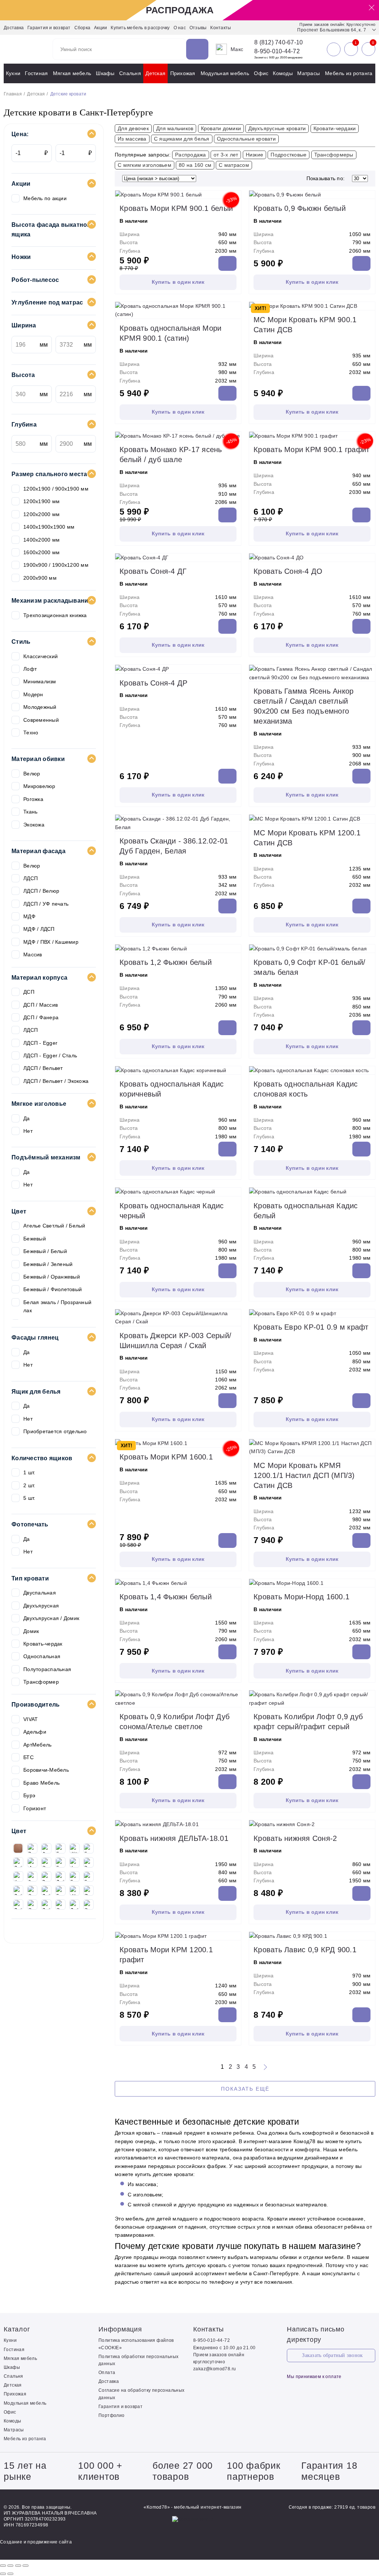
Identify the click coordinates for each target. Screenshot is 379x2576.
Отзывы (198, 28)
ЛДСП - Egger (40, 1043)
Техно (31, 733)
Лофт (30, 669)
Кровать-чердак (43, 1644)
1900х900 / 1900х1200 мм (56, 565)
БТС (28, 1757)
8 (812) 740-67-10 (279, 43)
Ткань (30, 812)
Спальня (130, 73)
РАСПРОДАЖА (180, 10)
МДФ (29, 916)
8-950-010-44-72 (277, 51)
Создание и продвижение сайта (36, 2542)
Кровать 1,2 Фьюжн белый (166, 962)
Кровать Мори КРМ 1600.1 (166, 1457)
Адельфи (35, 1732)
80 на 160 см (195, 165)
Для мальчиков (175, 128)
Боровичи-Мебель (46, 1770)
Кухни (13, 73)
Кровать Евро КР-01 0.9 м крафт (311, 1327)
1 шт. (29, 1472)
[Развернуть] (18, 2566)
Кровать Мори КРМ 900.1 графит (311, 449)
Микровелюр (39, 786)
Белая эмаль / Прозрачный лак (57, 1306)
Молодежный (40, 707)
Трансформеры (334, 155)
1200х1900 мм (41, 501)
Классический (41, 656)
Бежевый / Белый (45, 1251)
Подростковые (289, 155)
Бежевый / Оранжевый (52, 1277)
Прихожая (183, 73)
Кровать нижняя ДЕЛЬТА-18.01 (174, 1838)
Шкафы (105, 73)
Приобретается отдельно (55, 1431)
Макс (237, 49)
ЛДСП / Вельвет (43, 1068)
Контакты (221, 28)
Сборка (83, 28)
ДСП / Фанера (41, 1017)
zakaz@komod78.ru (214, 2369)
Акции (100, 28)
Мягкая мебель (72, 73)
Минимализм (40, 681)
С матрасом (234, 165)
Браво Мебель (41, 1783)
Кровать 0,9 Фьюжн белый (300, 208)
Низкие (255, 155)
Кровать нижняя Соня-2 (295, 1838)
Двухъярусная (41, 1606)
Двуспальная (40, 1593)
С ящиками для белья (182, 139)
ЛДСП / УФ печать (46, 904)
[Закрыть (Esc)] (3, 2566)
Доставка (14, 28)
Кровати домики (221, 128)
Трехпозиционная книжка (55, 615)
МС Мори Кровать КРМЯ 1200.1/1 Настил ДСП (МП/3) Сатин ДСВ (304, 1475)
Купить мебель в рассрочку (140, 28)
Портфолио (112, 2415)
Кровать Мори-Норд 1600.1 (301, 1597)
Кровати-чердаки (335, 128)
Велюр (32, 774)
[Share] (10, 2566)
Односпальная (42, 1656)
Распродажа (191, 155)
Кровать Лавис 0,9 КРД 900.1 (305, 1950)
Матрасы (308, 73)
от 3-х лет (226, 155)
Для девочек (133, 128)
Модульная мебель (225, 73)
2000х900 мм (40, 578)
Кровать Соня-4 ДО (288, 571)
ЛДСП (31, 878)
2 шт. (29, 1485)
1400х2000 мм (41, 540)
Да (27, 1118)
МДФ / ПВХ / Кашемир (51, 942)
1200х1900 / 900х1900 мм (56, 489)
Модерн (33, 694)
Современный (41, 720)
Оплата (107, 2373)
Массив (33, 954)
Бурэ (29, 1795)
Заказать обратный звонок (332, 2355)
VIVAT (31, 1719)
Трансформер (41, 1682)
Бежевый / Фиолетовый (53, 1289)
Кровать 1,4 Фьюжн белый (166, 1597)
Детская (155, 73)
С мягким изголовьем (145, 165)
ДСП (29, 992)
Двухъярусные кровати (277, 128)
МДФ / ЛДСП (39, 929)
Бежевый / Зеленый (48, 1264)
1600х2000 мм (41, 552)
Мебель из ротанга (349, 73)
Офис (261, 73)
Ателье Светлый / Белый (54, 1226)
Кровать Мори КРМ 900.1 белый (176, 208)
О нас (180, 28)
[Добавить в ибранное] (234, 191)
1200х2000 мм (41, 514)
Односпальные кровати (246, 139)
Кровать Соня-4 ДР (153, 683)
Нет (28, 1131)
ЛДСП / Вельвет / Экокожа (56, 1081)
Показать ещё (245, 2089)
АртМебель (37, 1745)
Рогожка (33, 799)
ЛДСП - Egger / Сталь (50, 1055)
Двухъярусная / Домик (51, 1618)
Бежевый (35, 1239)
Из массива (132, 139)
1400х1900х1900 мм (49, 527)
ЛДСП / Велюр (41, 891)
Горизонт (35, 1808)
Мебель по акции (45, 198)
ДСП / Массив (41, 1005)
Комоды (283, 73)
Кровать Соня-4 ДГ (153, 571)
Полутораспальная (47, 1669)
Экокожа (34, 825)
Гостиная (36, 73)
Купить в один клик (178, 282)
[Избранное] (351, 49)
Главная (13, 94)
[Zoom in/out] (26, 2566)
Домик (31, 1631)
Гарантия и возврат (49, 28)
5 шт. (29, 1498)
